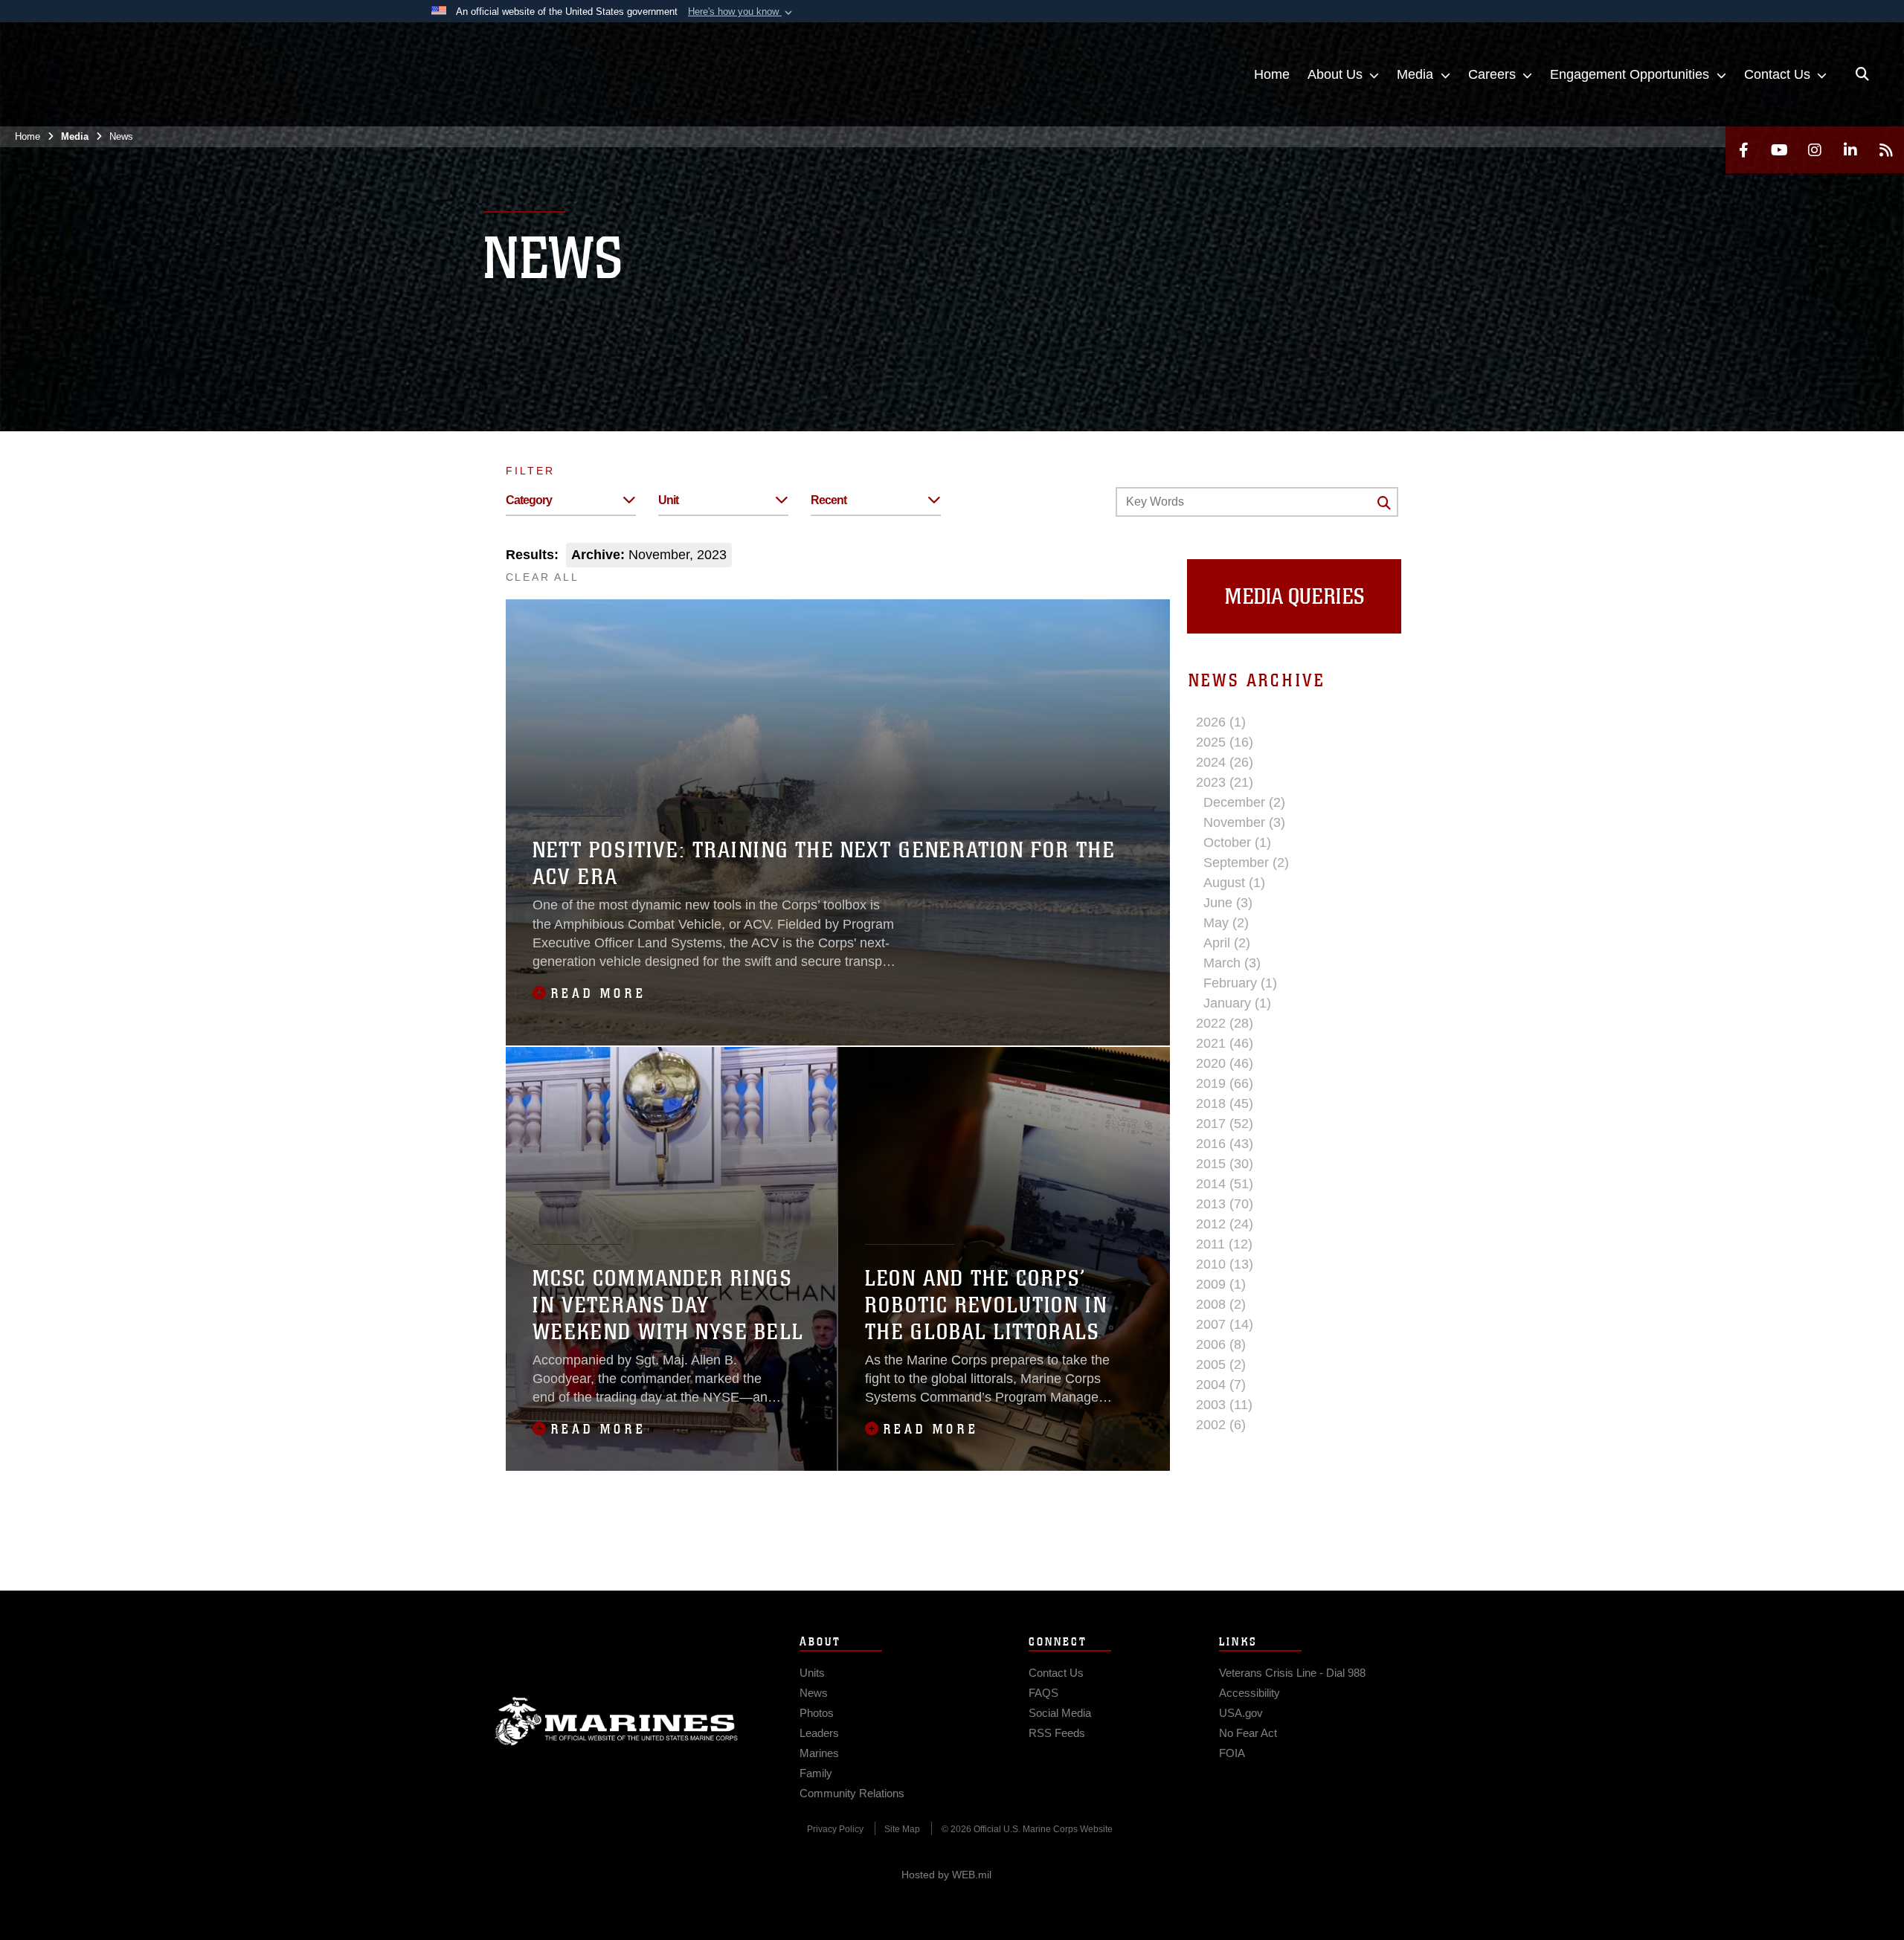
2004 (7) (1221, 1385)
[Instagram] (1815, 150)
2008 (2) (1221, 1304)
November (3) (1244, 822)
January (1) (1237, 1003)
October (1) (1237, 842)
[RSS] (1886, 150)
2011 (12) (1224, 1244)
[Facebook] (1743, 150)
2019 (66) (1225, 1083)
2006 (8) (1221, 1344)
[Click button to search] (1384, 503)
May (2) (1226, 923)
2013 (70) (1225, 1204)
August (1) (1234, 883)
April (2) (1227, 943)
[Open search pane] (1862, 74)
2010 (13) (1225, 1264)
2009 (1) (1221, 1284)
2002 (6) (1221, 1425)
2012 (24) (1225, 1224)
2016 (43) (1225, 1144)
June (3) (1228, 903)
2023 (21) (1225, 782)
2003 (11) (1224, 1405)
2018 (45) (1225, 1103)
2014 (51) (1225, 1184)
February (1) (1240, 983)
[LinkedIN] (1850, 150)
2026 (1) (1221, 722)
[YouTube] (1779, 150)
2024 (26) (1225, 762)
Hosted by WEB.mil (946, 1875)
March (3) (1232, 963)
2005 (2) (1221, 1364)
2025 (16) (1225, 742)
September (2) (1246, 863)
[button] (742, 12)
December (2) (1244, 802)
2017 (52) (1225, 1124)
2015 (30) (1225, 1164)
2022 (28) (1225, 1023)
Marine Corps (617, 1721)
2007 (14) (1225, 1324)
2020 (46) (1225, 1063)
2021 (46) (1225, 1043)
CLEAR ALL (543, 577)
